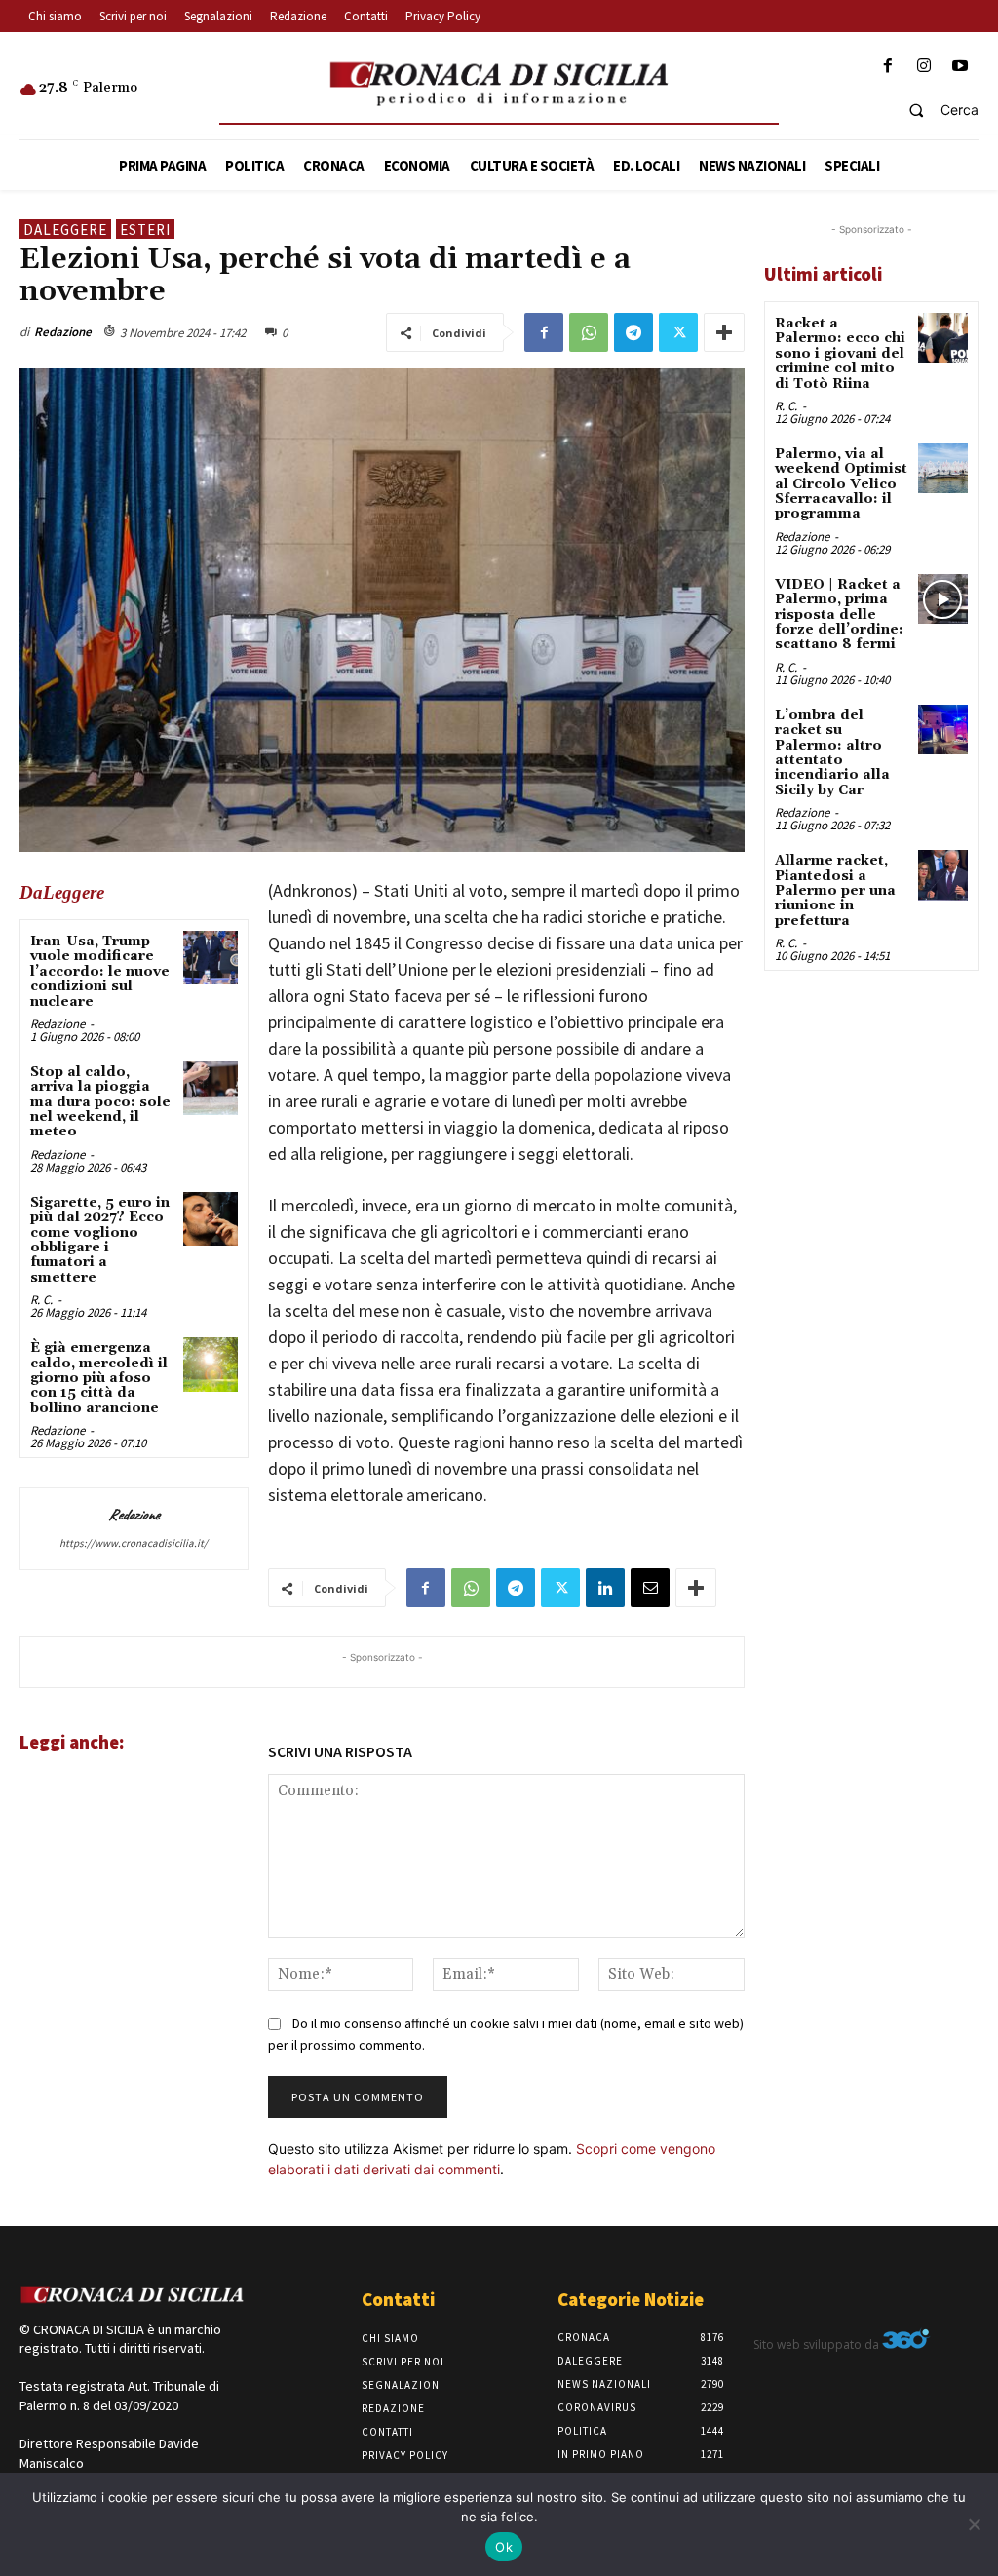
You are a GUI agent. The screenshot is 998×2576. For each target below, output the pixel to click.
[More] (724, 332)
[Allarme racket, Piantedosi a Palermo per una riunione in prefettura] (943, 875)
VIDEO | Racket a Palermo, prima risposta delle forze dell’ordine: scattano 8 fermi (839, 615)
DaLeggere (65, 230)
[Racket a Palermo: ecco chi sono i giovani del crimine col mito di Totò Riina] (943, 338)
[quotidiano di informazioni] (499, 85)
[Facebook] (887, 67)
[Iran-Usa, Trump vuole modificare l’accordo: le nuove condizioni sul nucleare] (210, 958)
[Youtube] (960, 67)
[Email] (650, 1588)
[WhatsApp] (589, 332)
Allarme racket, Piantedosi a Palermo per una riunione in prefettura (835, 891)
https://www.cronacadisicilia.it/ (134, 1543)
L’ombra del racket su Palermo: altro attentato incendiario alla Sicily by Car (832, 753)
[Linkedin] (605, 1588)
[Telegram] (633, 332)
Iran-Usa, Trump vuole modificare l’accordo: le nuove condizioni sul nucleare (100, 972)
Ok (504, 2547)
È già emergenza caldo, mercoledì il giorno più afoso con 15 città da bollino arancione (99, 1378)
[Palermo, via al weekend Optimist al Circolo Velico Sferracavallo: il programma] (943, 468)
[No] (974, 2524)
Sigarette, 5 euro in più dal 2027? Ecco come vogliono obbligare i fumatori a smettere (100, 1240)
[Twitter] (678, 332)
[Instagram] (924, 67)
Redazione (63, 332)
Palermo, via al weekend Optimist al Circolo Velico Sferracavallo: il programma (841, 484)
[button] (935, 110)
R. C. (41, 1300)
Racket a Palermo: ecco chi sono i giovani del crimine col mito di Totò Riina (840, 354)
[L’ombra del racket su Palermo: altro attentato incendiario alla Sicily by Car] (943, 730)
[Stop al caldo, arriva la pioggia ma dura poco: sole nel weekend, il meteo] (210, 1088)
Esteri (145, 230)
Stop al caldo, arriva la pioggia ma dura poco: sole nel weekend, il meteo (100, 1102)
